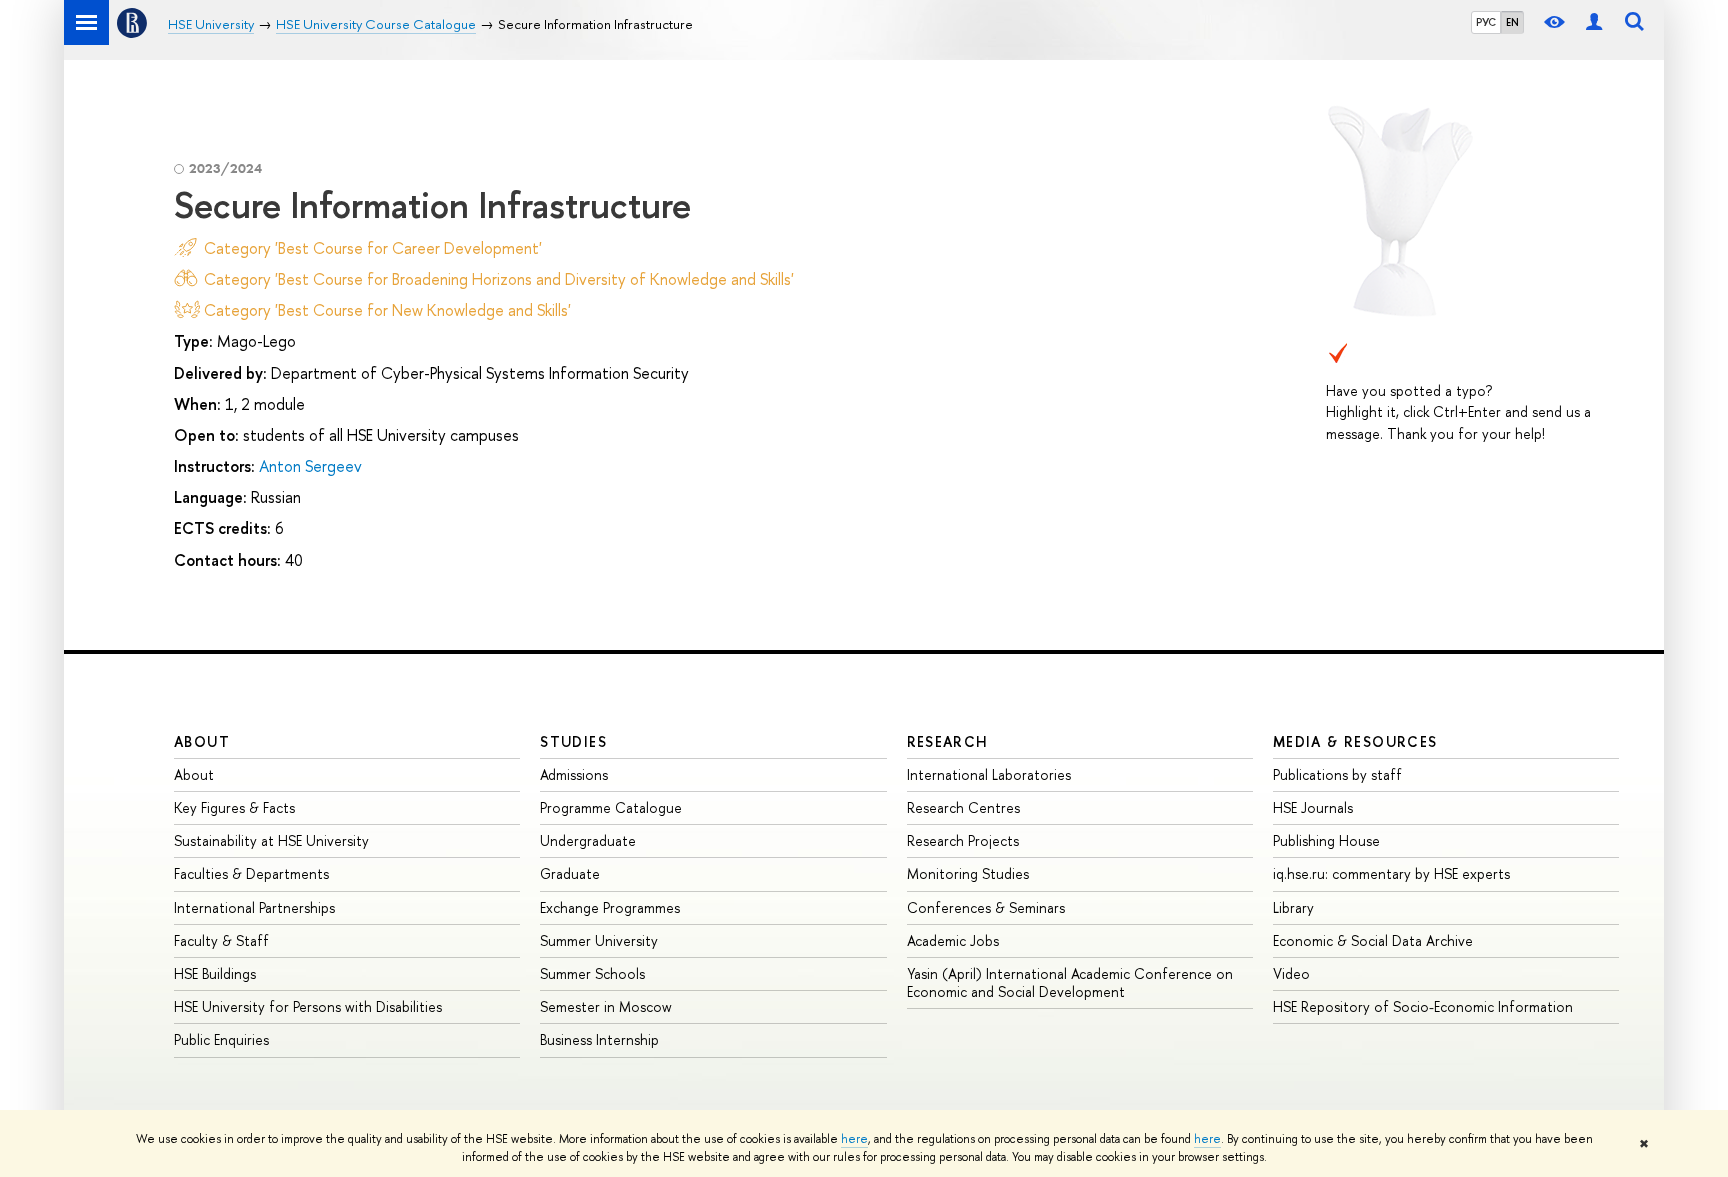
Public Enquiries (221, 1039)
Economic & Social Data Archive (1373, 940)
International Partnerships (254, 907)
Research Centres (963, 807)
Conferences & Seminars (986, 907)
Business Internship (599, 1039)
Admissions (574, 774)
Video (1291, 973)
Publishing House (1326, 840)
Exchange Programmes (610, 907)
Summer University (599, 940)
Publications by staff (1337, 774)
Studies (573, 741)
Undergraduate (588, 840)
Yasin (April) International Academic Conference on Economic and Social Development (1070, 982)
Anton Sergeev (310, 466)
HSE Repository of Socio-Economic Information (1423, 1006)
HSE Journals (1313, 807)
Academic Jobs (953, 940)
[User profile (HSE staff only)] (1594, 22)
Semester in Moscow (606, 1006)
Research (948, 741)
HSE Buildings (215, 973)
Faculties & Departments (251, 873)
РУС (1486, 22)
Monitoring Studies (968, 873)
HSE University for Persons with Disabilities (308, 1006)
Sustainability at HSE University (271, 840)
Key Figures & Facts (234, 807)
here (854, 1139)
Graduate (570, 873)
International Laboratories (989, 774)
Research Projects (963, 840)
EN (1512, 22)
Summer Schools (592, 973)
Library (1293, 907)
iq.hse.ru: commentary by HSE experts (1391, 873)
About (202, 741)
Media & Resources (1355, 741)
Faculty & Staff (221, 940)
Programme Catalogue (611, 807)
